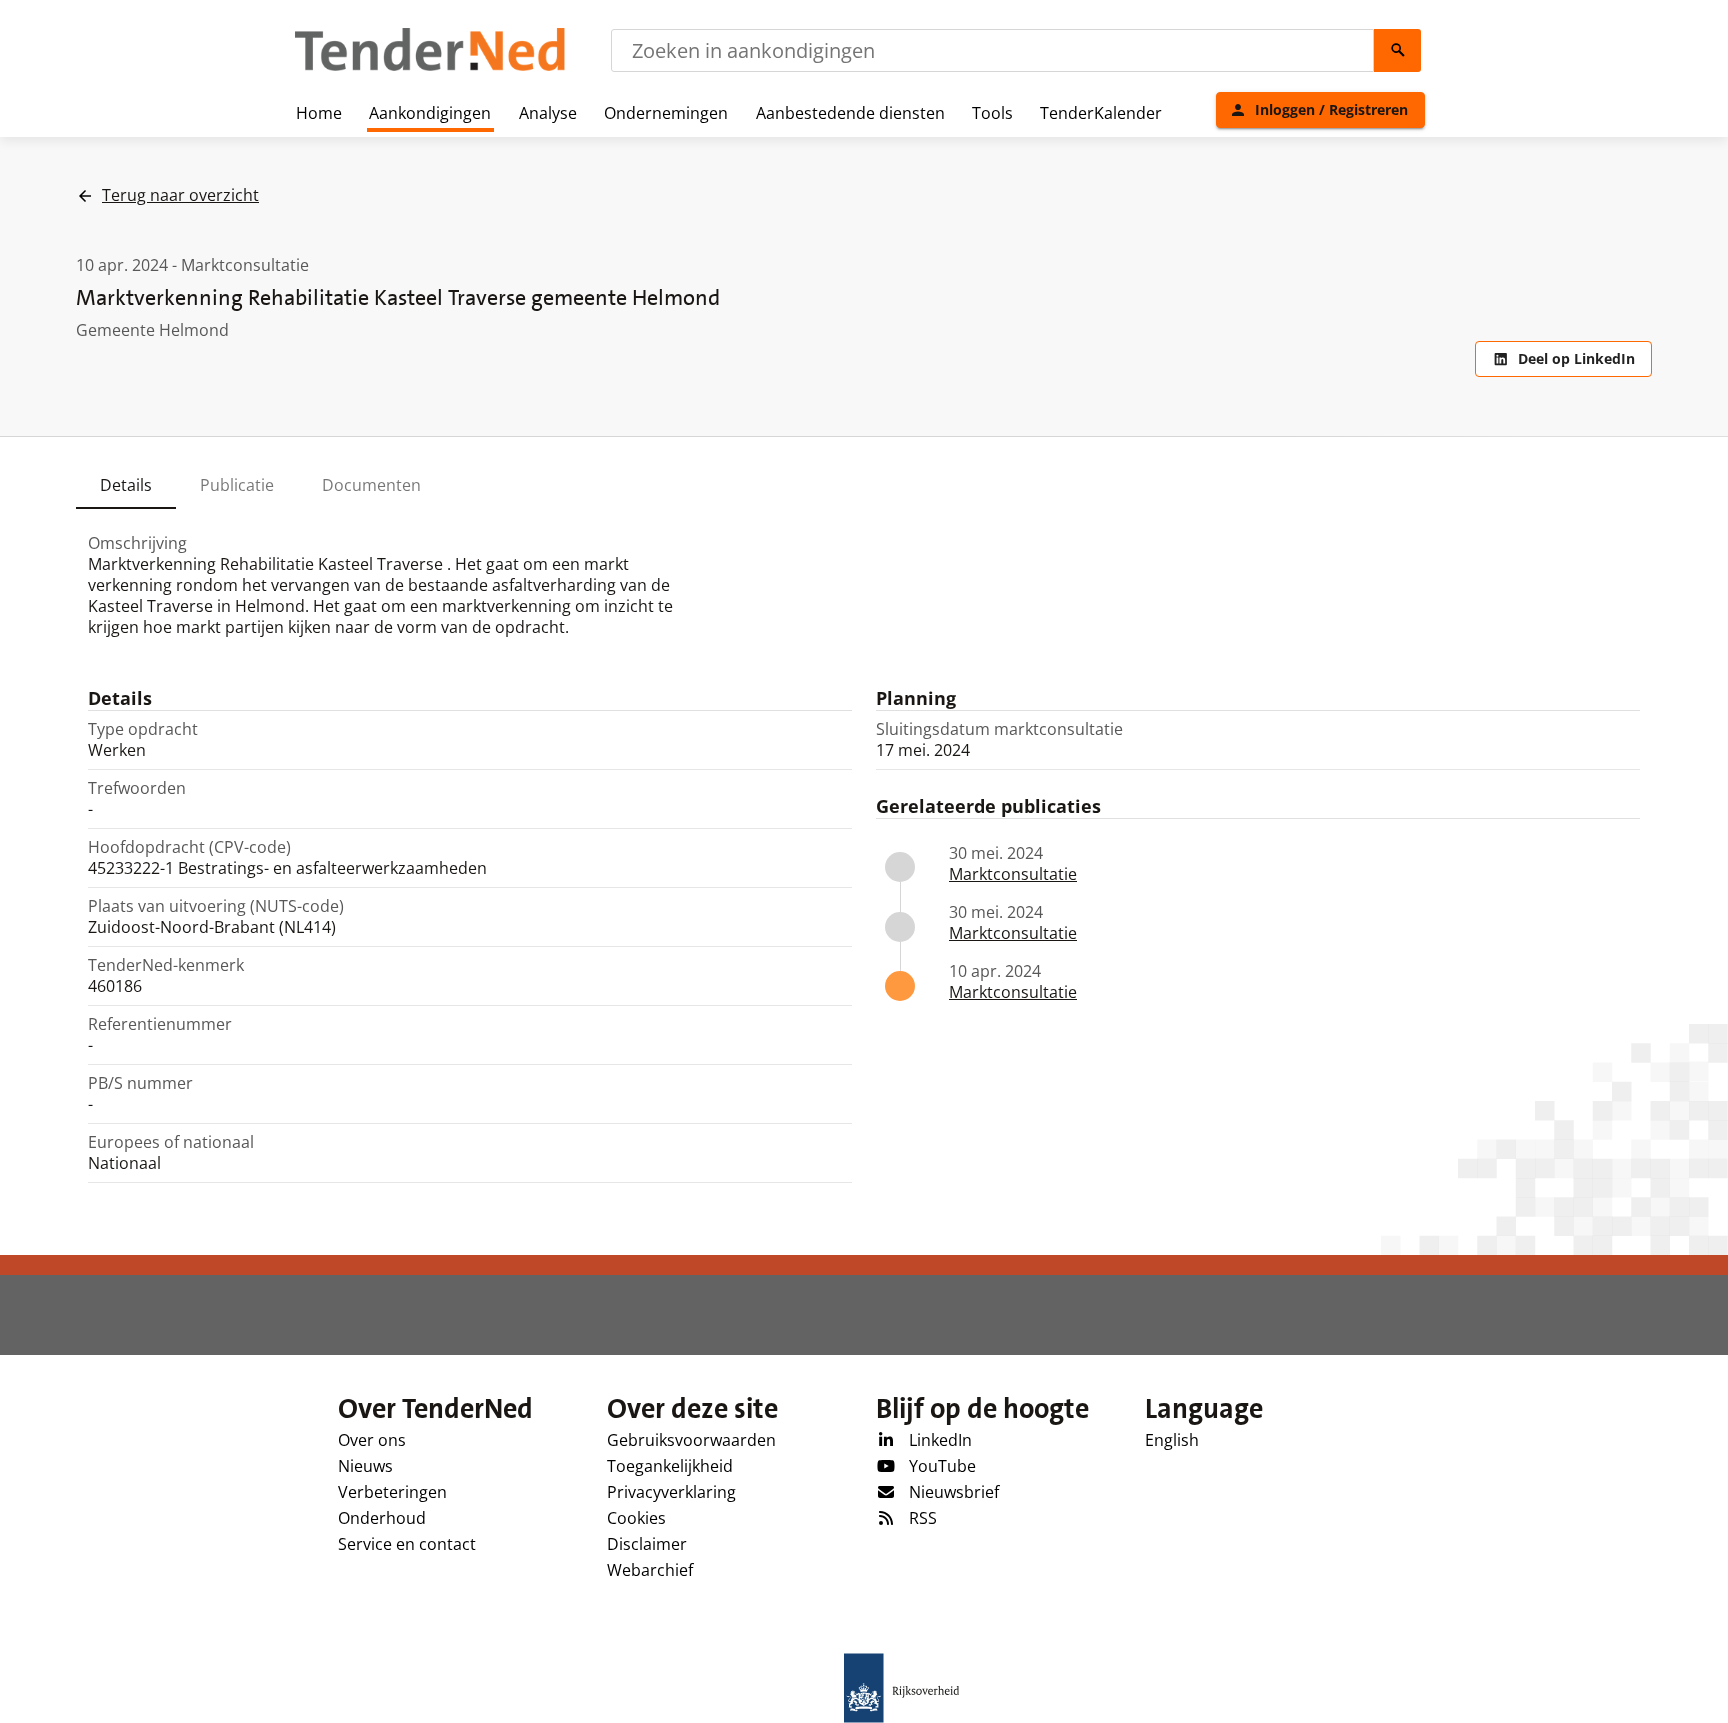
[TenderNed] (430, 68)
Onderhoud (382, 1518)
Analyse (548, 113)
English (1172, 1440)
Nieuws (365, 1466)
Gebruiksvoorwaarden (691, 1440)
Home (319, 113)
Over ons (372, 1440)
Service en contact (407, 1544)
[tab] (126, 485)
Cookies (636, 1518)
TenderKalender (1101, 113)
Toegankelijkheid (670, 1466)
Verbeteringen (392, 1492)
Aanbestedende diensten (850, 113)
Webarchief (650, 1570)
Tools (992, 113)
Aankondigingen (430, 113)
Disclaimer (647, 1544)
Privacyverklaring (671, 1492)
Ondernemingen (666, 113)
